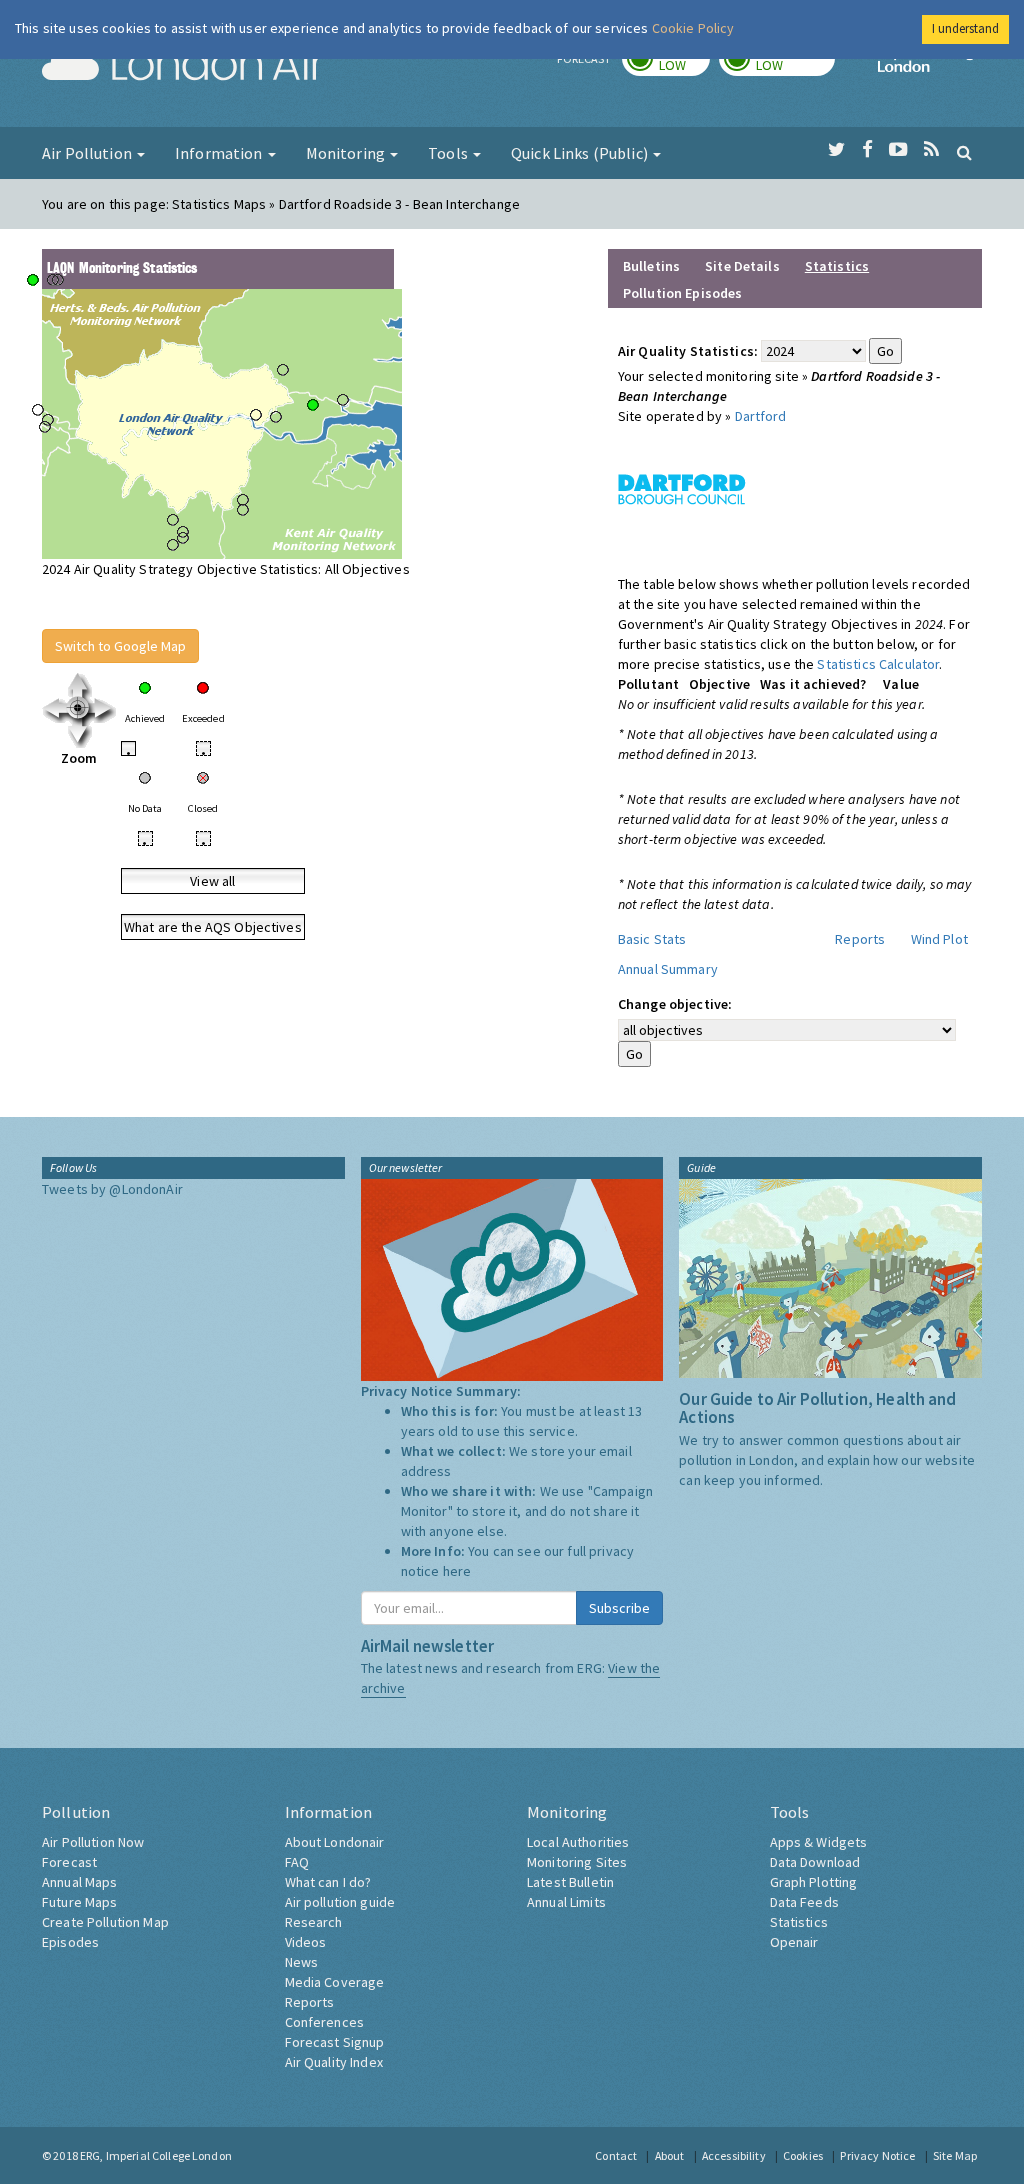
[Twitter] (836, 150)
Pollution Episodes (683, 293)
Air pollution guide (340, 1902)
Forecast (69, 1862)
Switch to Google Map (120, 646)
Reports (860, 939)
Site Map (955, 2155)
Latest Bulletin (570, 1882)
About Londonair (335, 1842)
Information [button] (220, 153)
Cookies (803, 2155)
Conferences (325, 2022)
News (302, 1962)
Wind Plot (939, 939)
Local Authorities (578, 1842)
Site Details (742, 266)
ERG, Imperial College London (156, 2155)
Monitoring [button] (347, 153)
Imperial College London (930, 66)
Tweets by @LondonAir (112, 1189)
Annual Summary (668, 969)
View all (212, 881)
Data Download (815, 1862)
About (670, 2155)
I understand (965, 28)
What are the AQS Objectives (213, 927)
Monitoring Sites (577, 1862)
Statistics (799, 1922)
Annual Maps (80, 1882)
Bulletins (651, 266)
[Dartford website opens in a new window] (682, 488)
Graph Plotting (814, 1882)
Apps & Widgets (819, 1842)
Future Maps (80, 1902)
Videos (306, 1942)
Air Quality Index (334, 2062)
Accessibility (734, 2155)
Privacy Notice (877, 2155)
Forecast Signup (335, 2042)
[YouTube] (898, 150)
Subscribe (619, 1608)
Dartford (761, 416)
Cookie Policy (693, 28)
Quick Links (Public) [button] (581, 153)
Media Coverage (335, 1982)
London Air (183, 66)
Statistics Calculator (878, 664)
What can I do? (328, 1882)
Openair (794, 1942)
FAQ (297, 1862)
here (457, 1571)
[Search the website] (964, 152)
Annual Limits (566, 1902)
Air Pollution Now (93, 1842)
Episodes (70, 1942)
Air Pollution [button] (88, 153)
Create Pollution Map (105, 1922)
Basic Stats (652, 939)
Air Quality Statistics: (688, 351)
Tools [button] (449, 153)
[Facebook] (867, 150)
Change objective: (675, 1004)
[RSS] (931, 150)
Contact (616, 2155)
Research (314, 1922)
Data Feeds (804, 1902)
